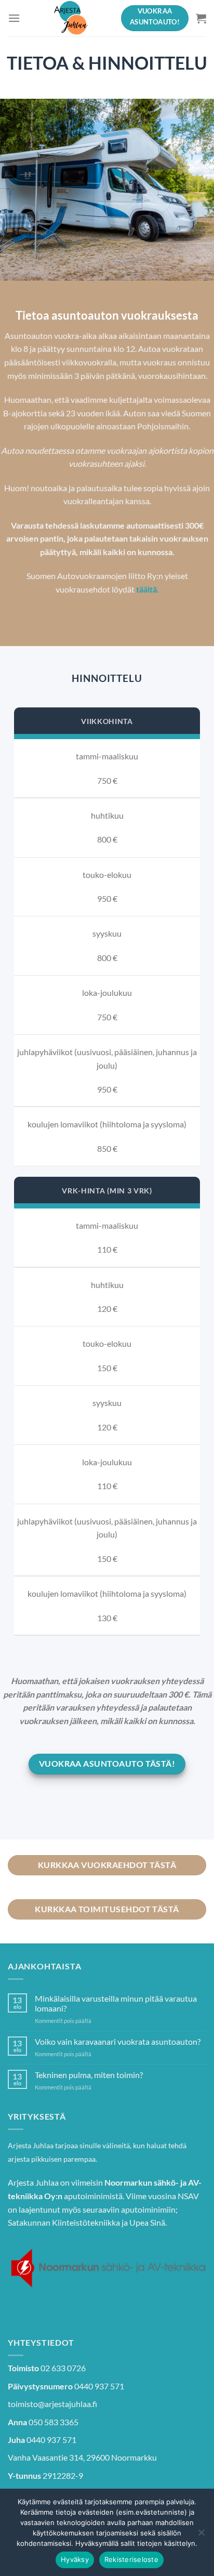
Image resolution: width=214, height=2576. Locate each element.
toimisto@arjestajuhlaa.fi (52, 2404)
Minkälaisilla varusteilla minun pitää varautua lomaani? (116, 2003)
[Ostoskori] (201, 18)
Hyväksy (75, 2559)
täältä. (148, 589)
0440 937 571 (99, 2386)
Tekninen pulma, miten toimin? (89, 2075)
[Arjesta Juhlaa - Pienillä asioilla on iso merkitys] (71, 18)
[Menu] (14, 18)
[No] (201, 2535)
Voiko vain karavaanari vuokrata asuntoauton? (118, 2041)
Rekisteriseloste (131, 2559)
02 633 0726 (63, 2368)
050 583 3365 (53, 2422)
